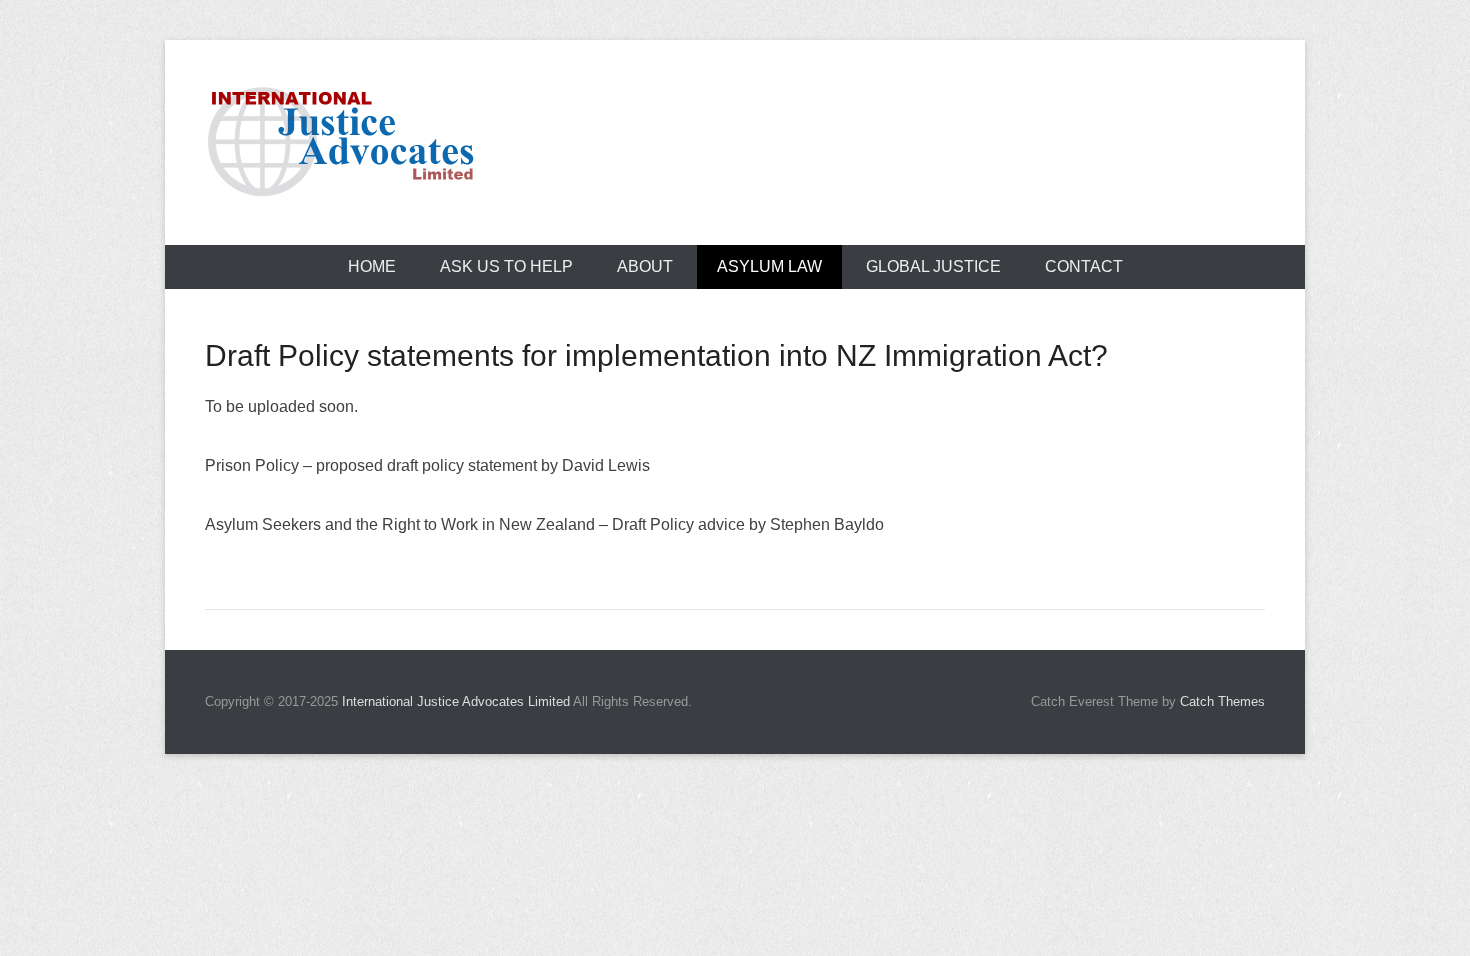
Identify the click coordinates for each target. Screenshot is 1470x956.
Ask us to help (506, 266)
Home (372, 266)
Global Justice (933, 266)
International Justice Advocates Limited (456, 701)
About (645, 266)
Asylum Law (769, 266)
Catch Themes (1222, 701)
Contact (1084, 266)
